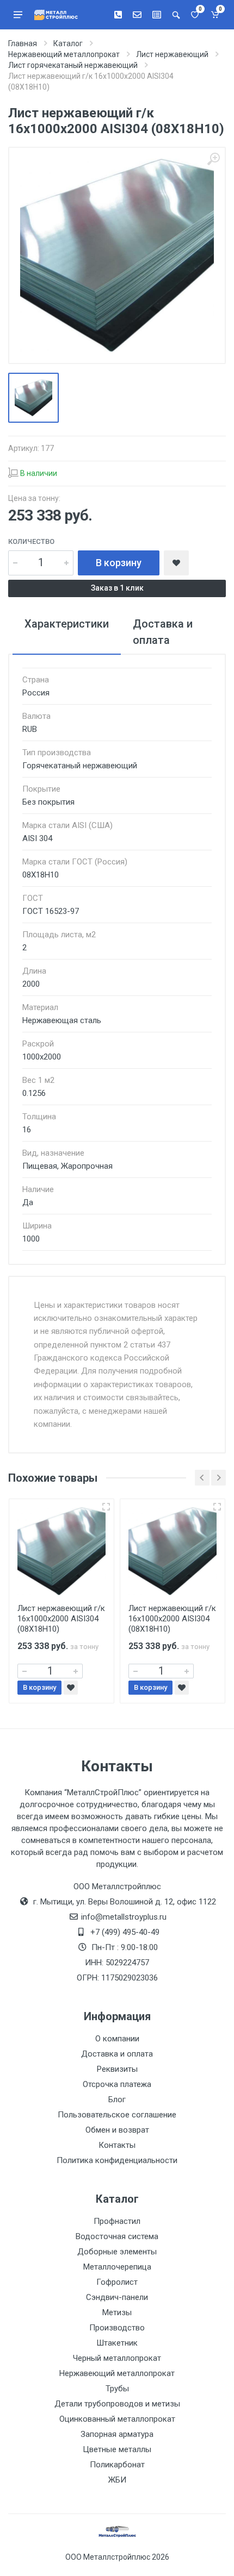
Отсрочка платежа (117, 2084)
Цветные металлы (117, 2449)
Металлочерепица (117, 2267)
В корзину (119, 563)
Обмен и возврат (117, 2130)
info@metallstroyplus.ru (124, 1917)
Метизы (117, 2312)
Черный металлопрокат (117, 2358)
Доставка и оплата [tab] (163, 632)
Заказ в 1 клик (117, 588)
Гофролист (117, 2282)
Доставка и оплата (117, 2054)
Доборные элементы (117, 2252)
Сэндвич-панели (117, 2297)
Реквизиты (117, 2069)
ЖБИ (117, 2480)
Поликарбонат (117, 2465)
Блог (117, 2099)
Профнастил (117, 2221)
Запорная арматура (117, 2434)
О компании (117, 2039)
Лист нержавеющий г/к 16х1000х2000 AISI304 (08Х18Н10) (61, 1619)
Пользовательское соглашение (117, 2115)
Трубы (117, 2389)
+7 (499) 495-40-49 (125, 1932)
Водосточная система (117, 2236)
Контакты (117, 2145)
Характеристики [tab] (67, 624)
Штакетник (117, 2343)
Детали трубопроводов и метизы (117, 2404)
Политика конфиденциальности (117, 2160)
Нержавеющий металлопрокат (117, 2373)
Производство (117, 2328)
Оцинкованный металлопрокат (117, 2419)
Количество (31, 541)
